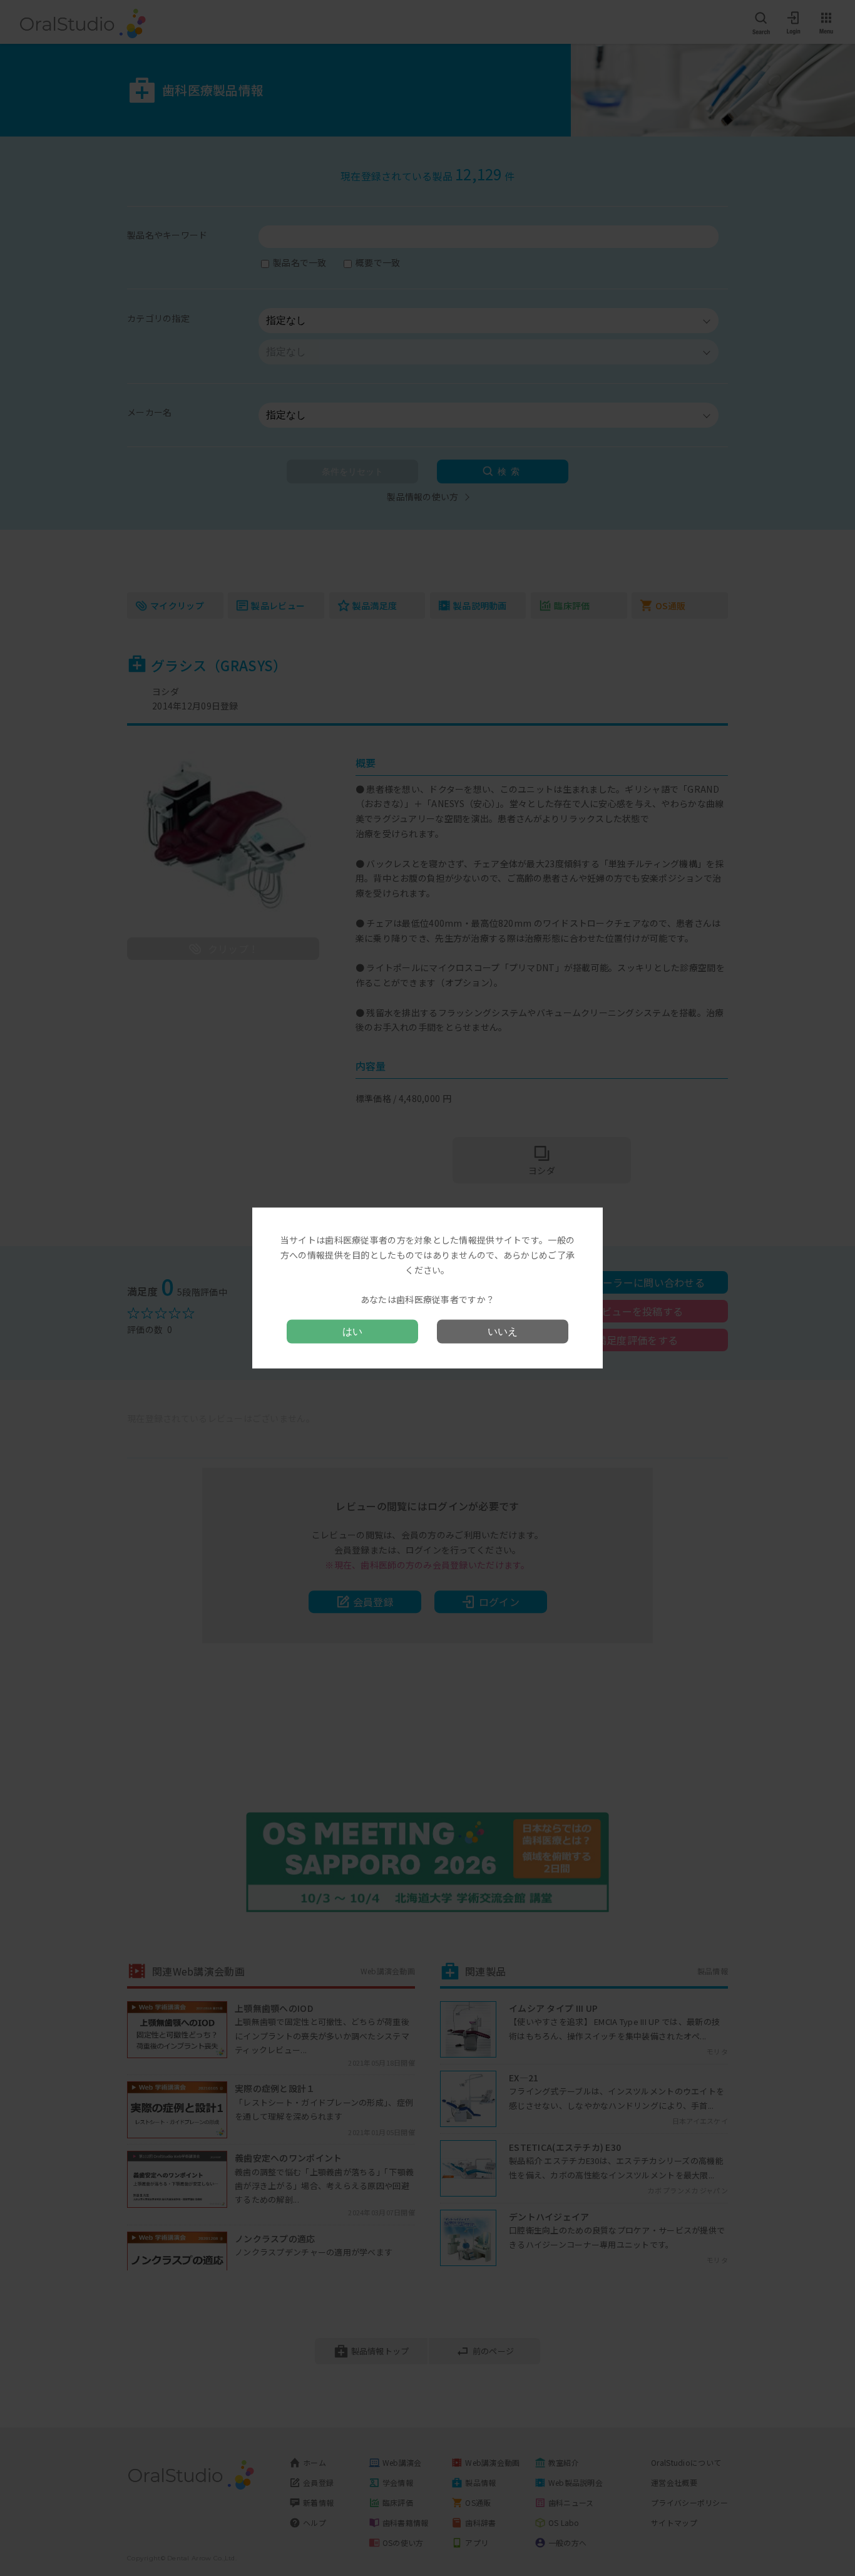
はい (352, 1331)
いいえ (503, 1331)
